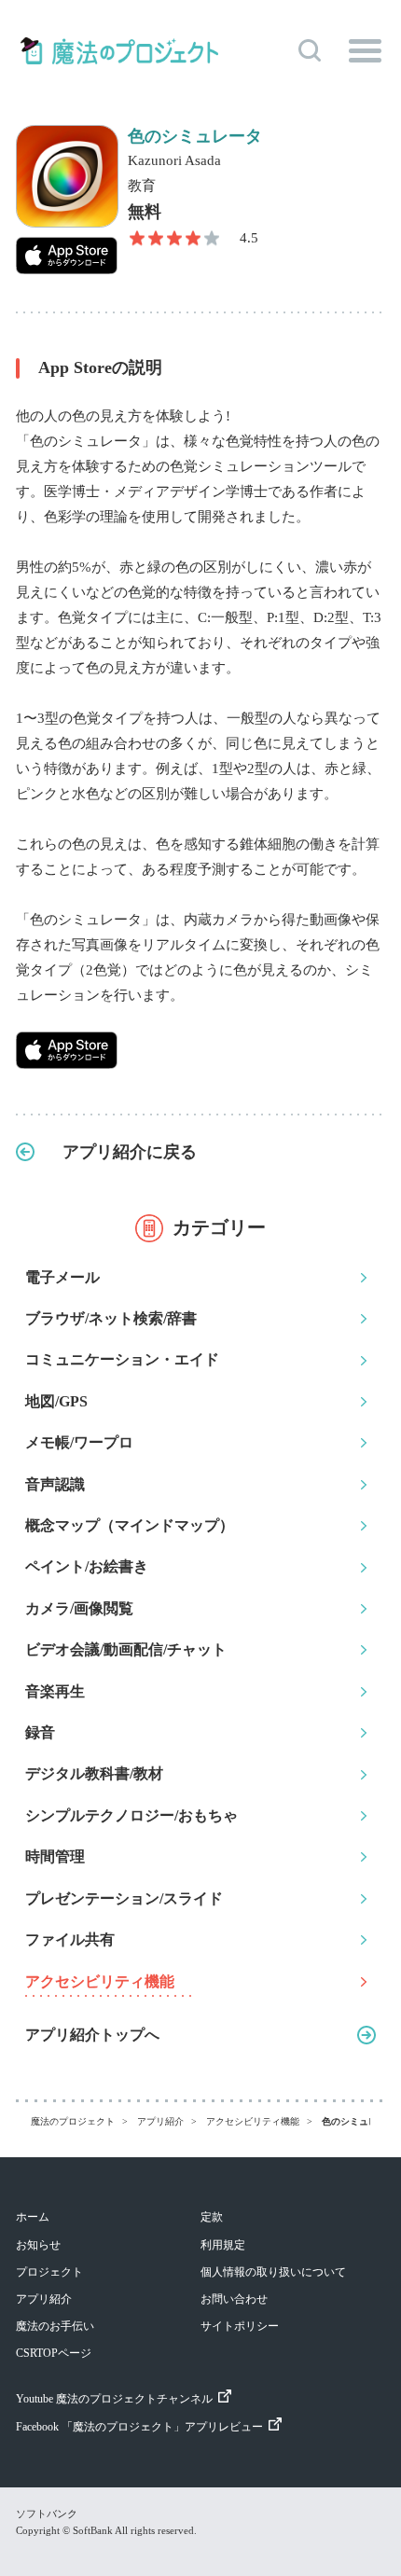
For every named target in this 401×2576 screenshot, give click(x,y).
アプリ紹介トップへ (92, 2035)
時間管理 (55, 1856)
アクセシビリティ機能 (100, 1981)
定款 (212, 2217)
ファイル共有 (70, 1939)
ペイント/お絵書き (87, 1566)
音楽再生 (55, 1691)
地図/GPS (56, 1401)
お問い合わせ (234, 2299)
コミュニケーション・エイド (122, 1359)
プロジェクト (49, 2272)
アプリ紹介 (44, 2299)
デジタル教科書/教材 (94, 1773)
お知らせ (38, 2245)
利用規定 (223, 2245)
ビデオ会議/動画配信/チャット (126, 1649)
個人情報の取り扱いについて (273, 2272)
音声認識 (55, 1484)
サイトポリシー (240, 2326)
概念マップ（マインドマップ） (130, 1525)
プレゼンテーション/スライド (124, 1898)
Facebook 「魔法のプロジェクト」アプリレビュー (139, 2427)
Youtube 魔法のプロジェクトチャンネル (114, 2399)
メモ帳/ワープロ (79, 1442)
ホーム (33, 2217)
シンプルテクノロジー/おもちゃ (131, 1815)
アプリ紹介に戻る (130, 1152)
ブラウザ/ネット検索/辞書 (111, 1318)
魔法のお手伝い (55, 2326)
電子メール (62, 1277)
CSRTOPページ (54, 2353)
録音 (40, 1732)
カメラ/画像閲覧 (79, 1608)
